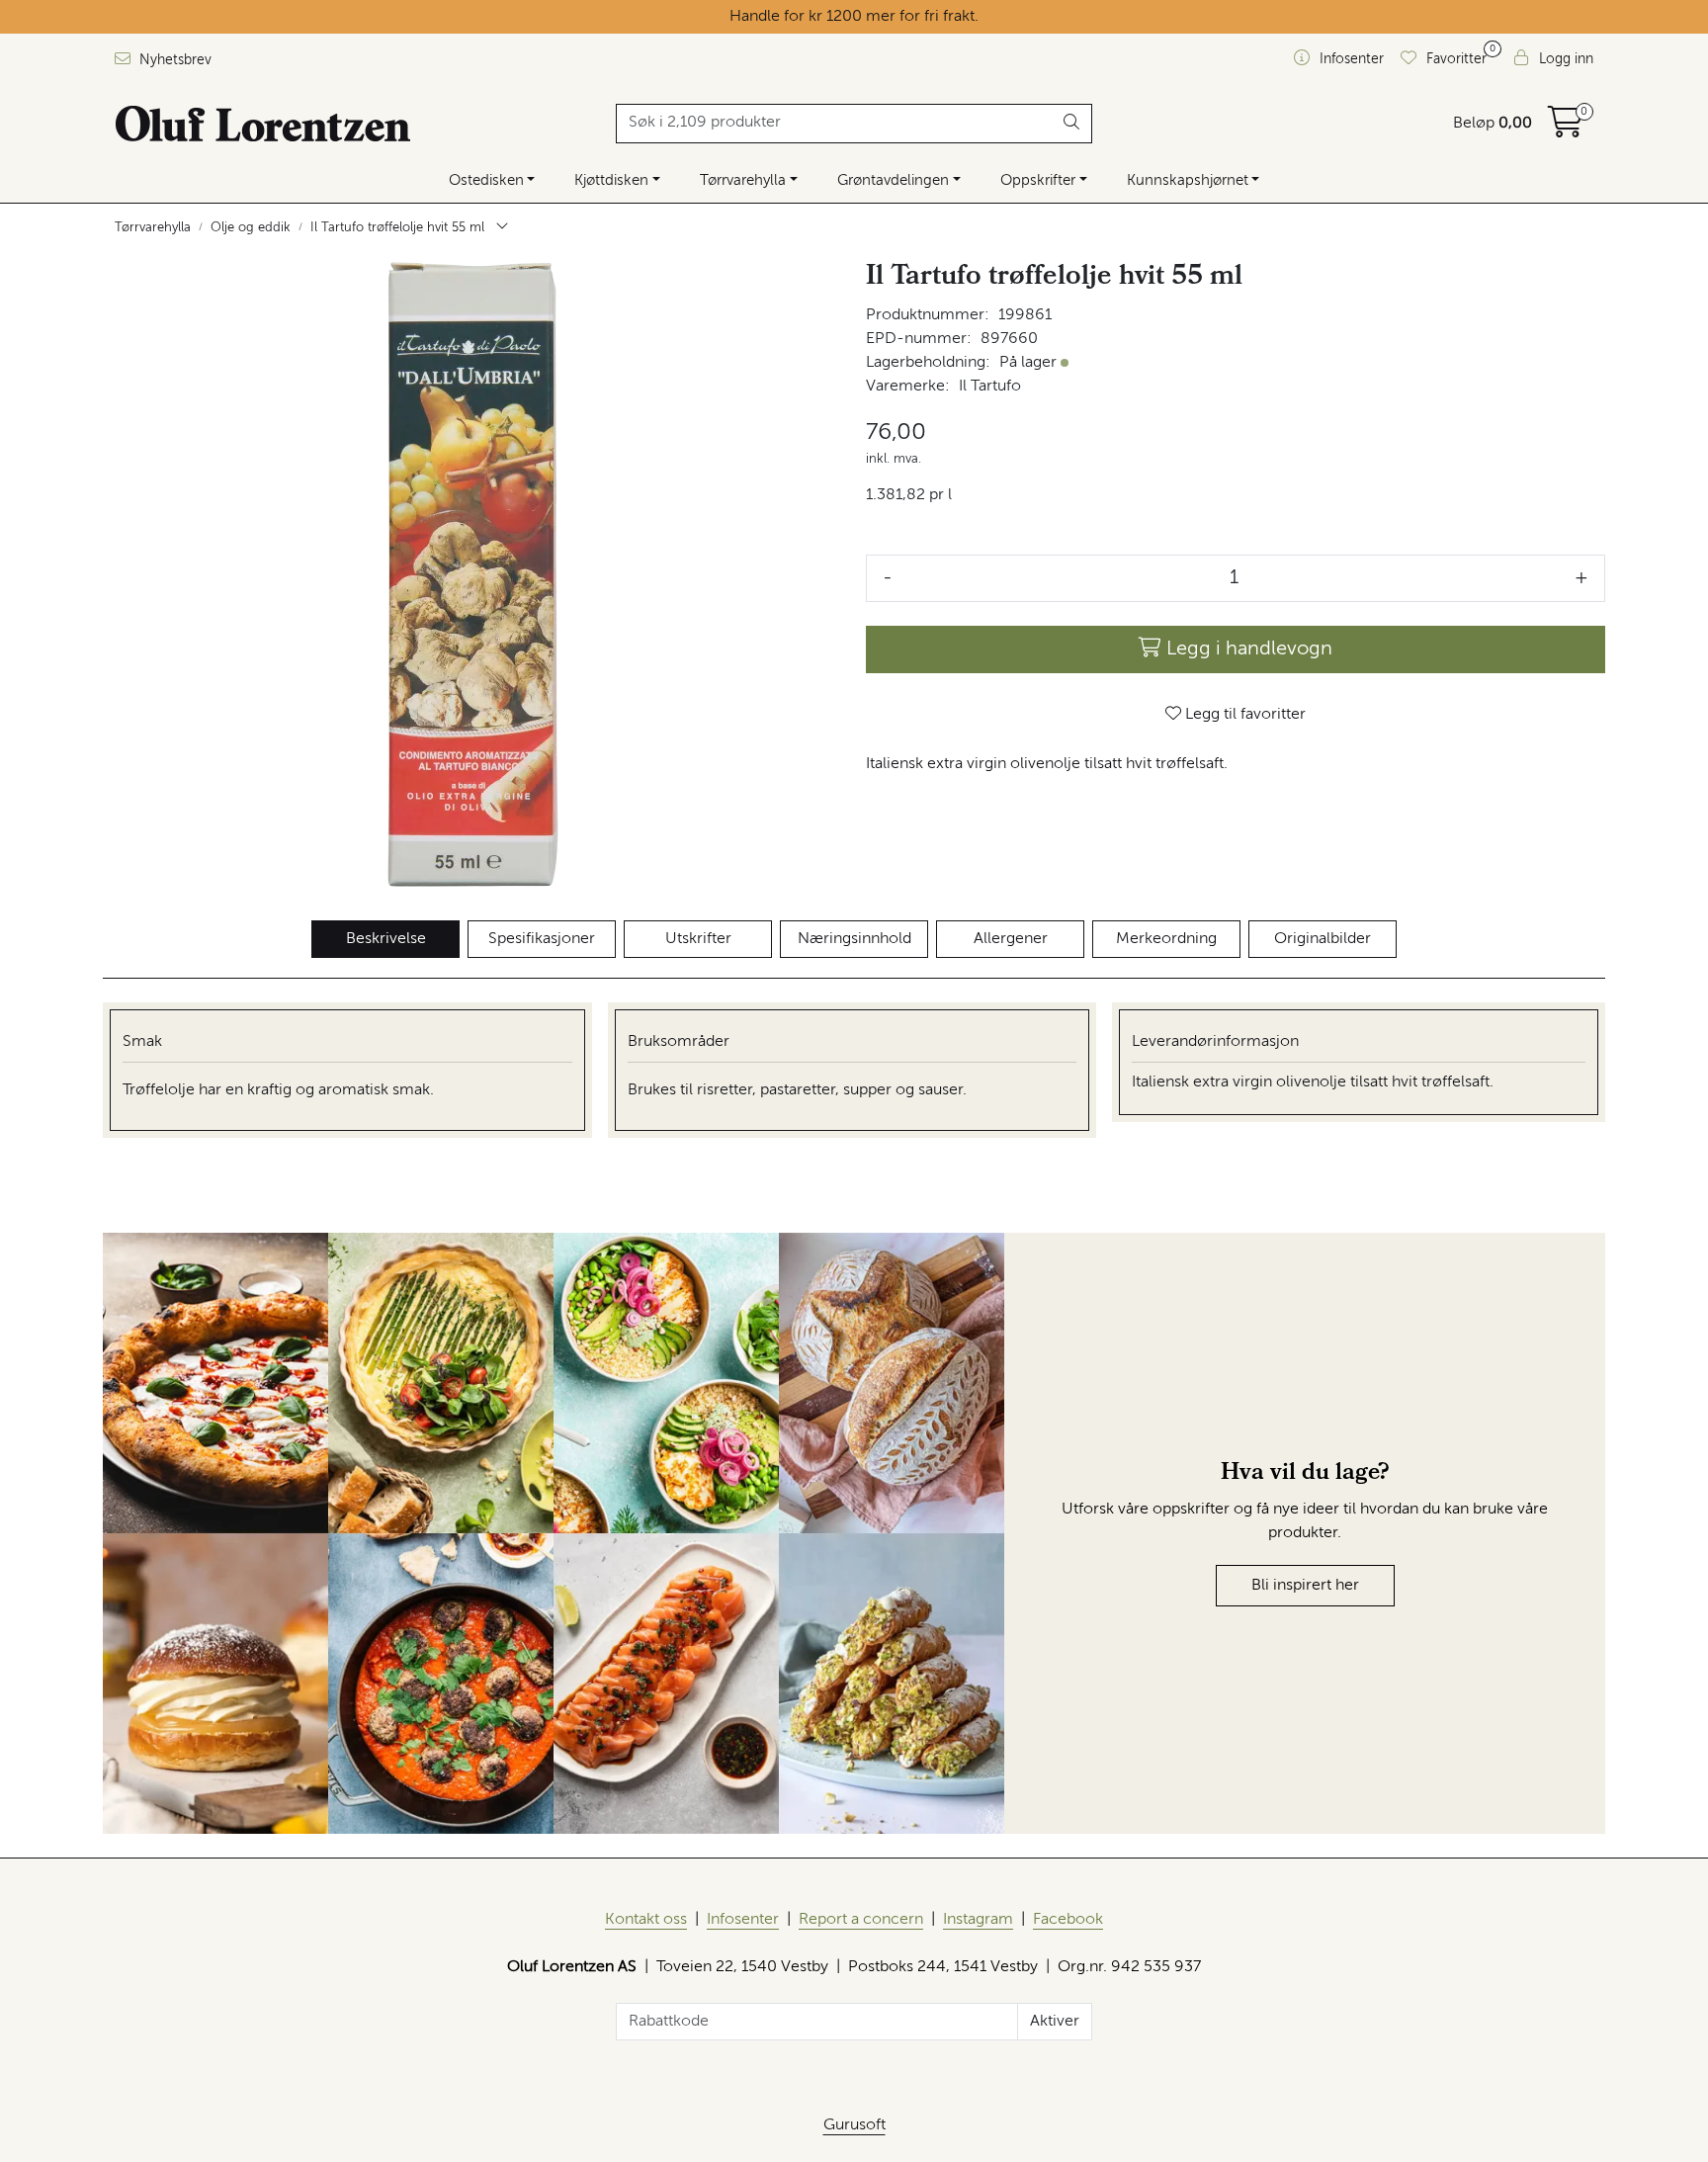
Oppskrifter (1038, 180)
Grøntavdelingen (893, 180)
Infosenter (743, 1920)
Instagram (978, 1920)
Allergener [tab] (1011, 939)
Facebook (1068, 1920)
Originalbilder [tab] (1323, 939)
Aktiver (1055, 2022)
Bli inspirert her (1305, 1586)
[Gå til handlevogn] (1566, 130)
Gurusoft (854, 2125)
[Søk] (1072, 124)
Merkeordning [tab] (1166, 939)
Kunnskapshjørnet (1188, 180)
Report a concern (861, 1920)
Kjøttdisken (611, 180)
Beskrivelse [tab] (386, 939)
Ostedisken (486, 180)
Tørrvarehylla (743, 180)
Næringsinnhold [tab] (854, 939)
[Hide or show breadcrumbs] (502, 228)
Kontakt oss (646, 1920)
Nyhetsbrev (173, 60)
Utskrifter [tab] (698, 939)
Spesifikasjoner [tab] (542, 939)
